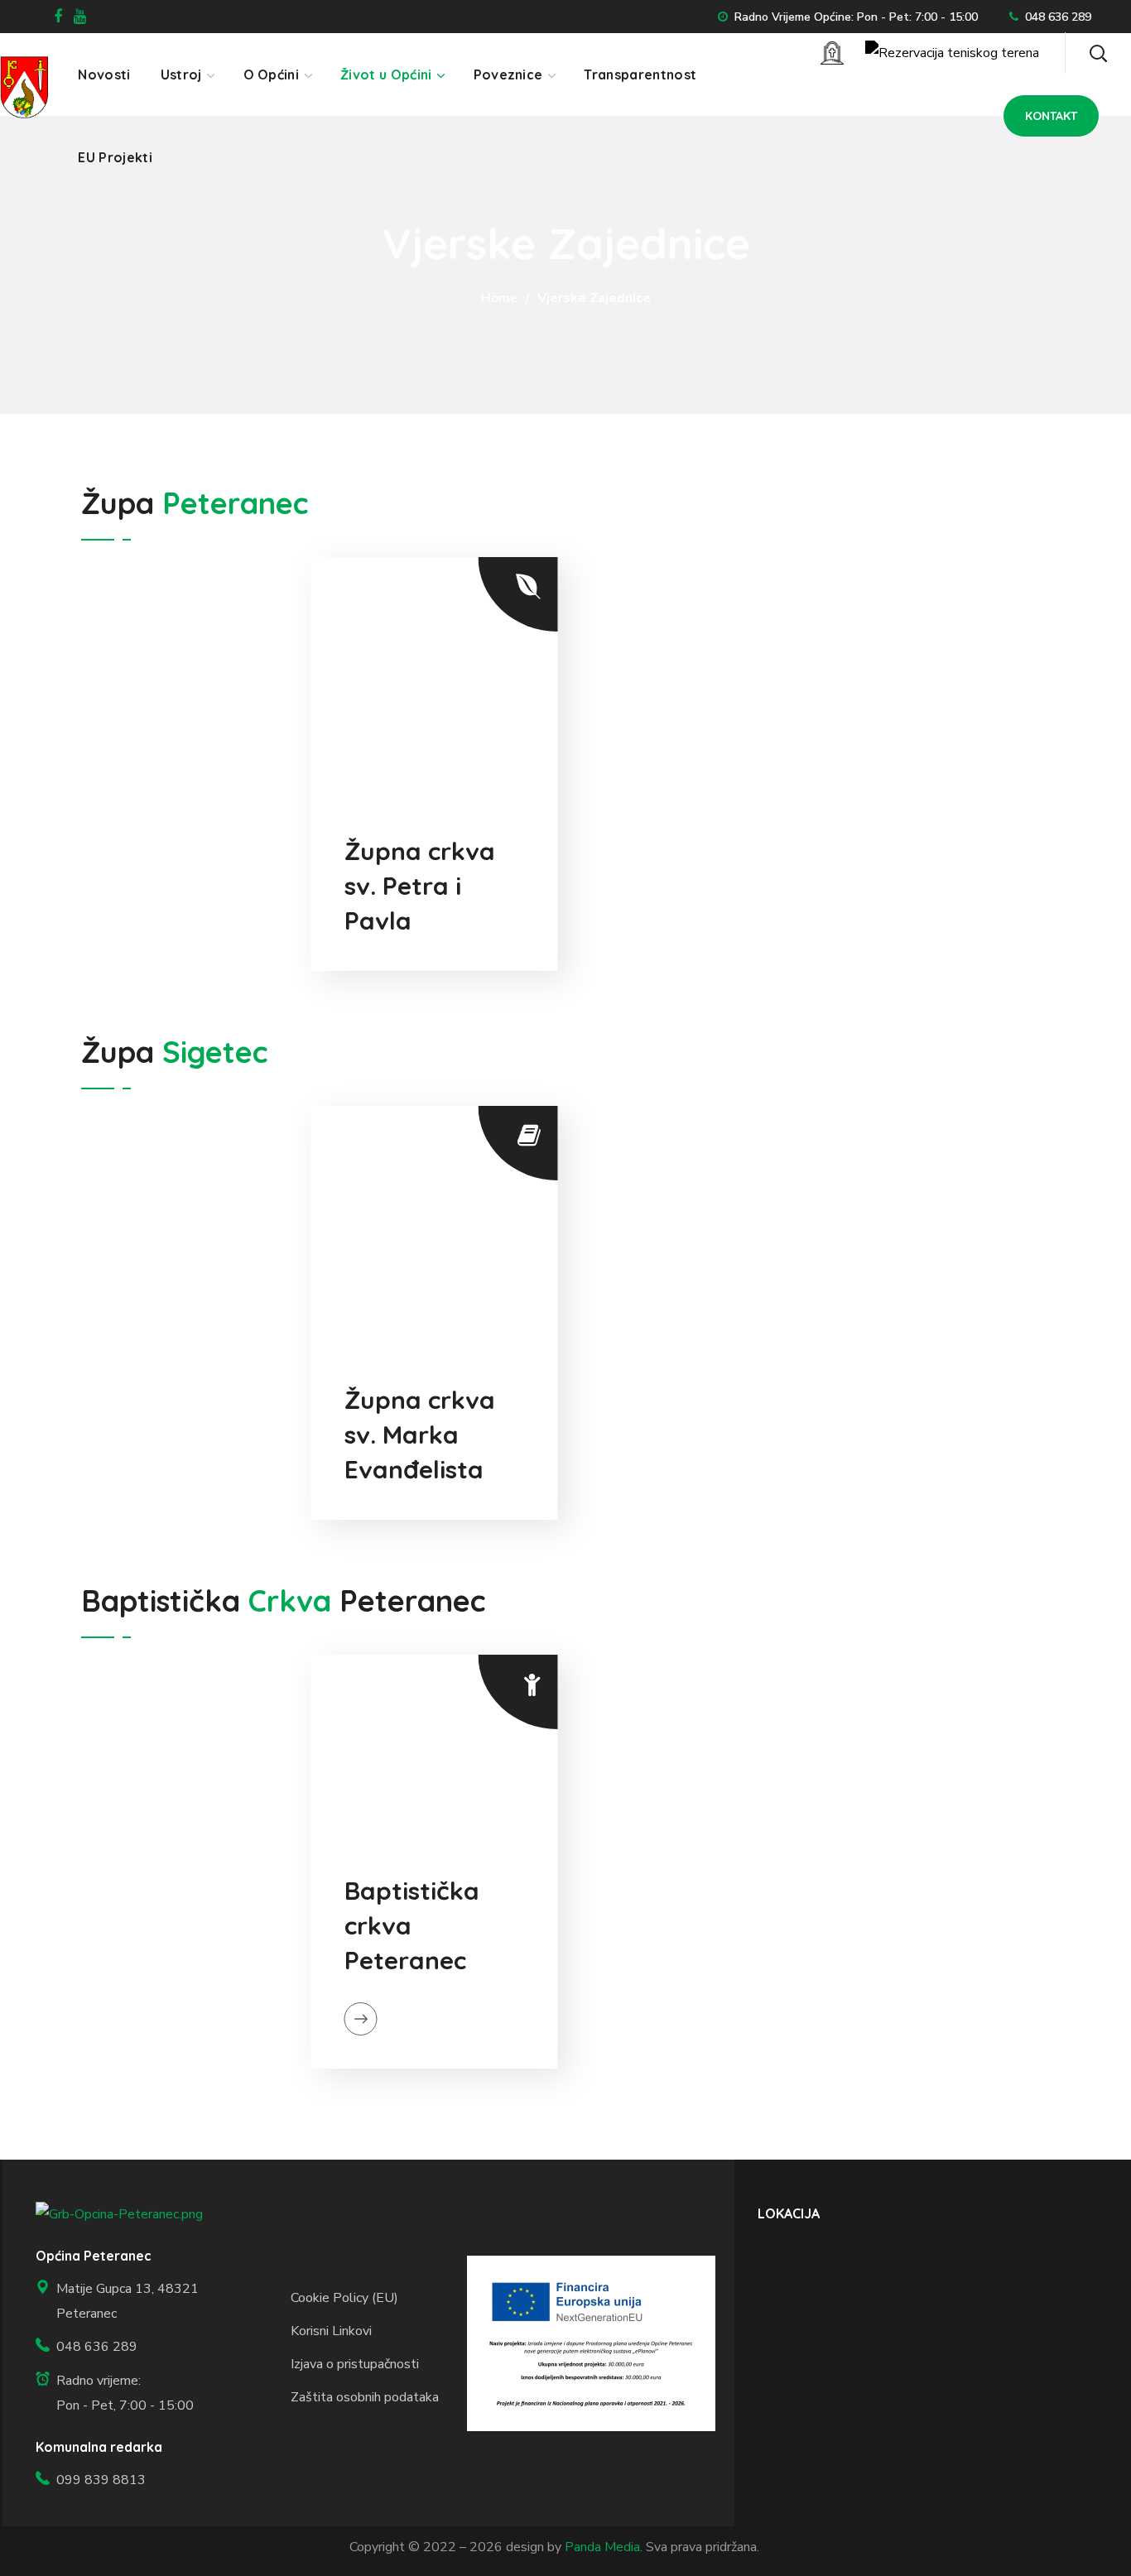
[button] (1098, 53)
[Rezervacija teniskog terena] (952, 53)
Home (499, 298)
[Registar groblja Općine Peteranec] (832, 53)
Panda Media (602, 2547)
